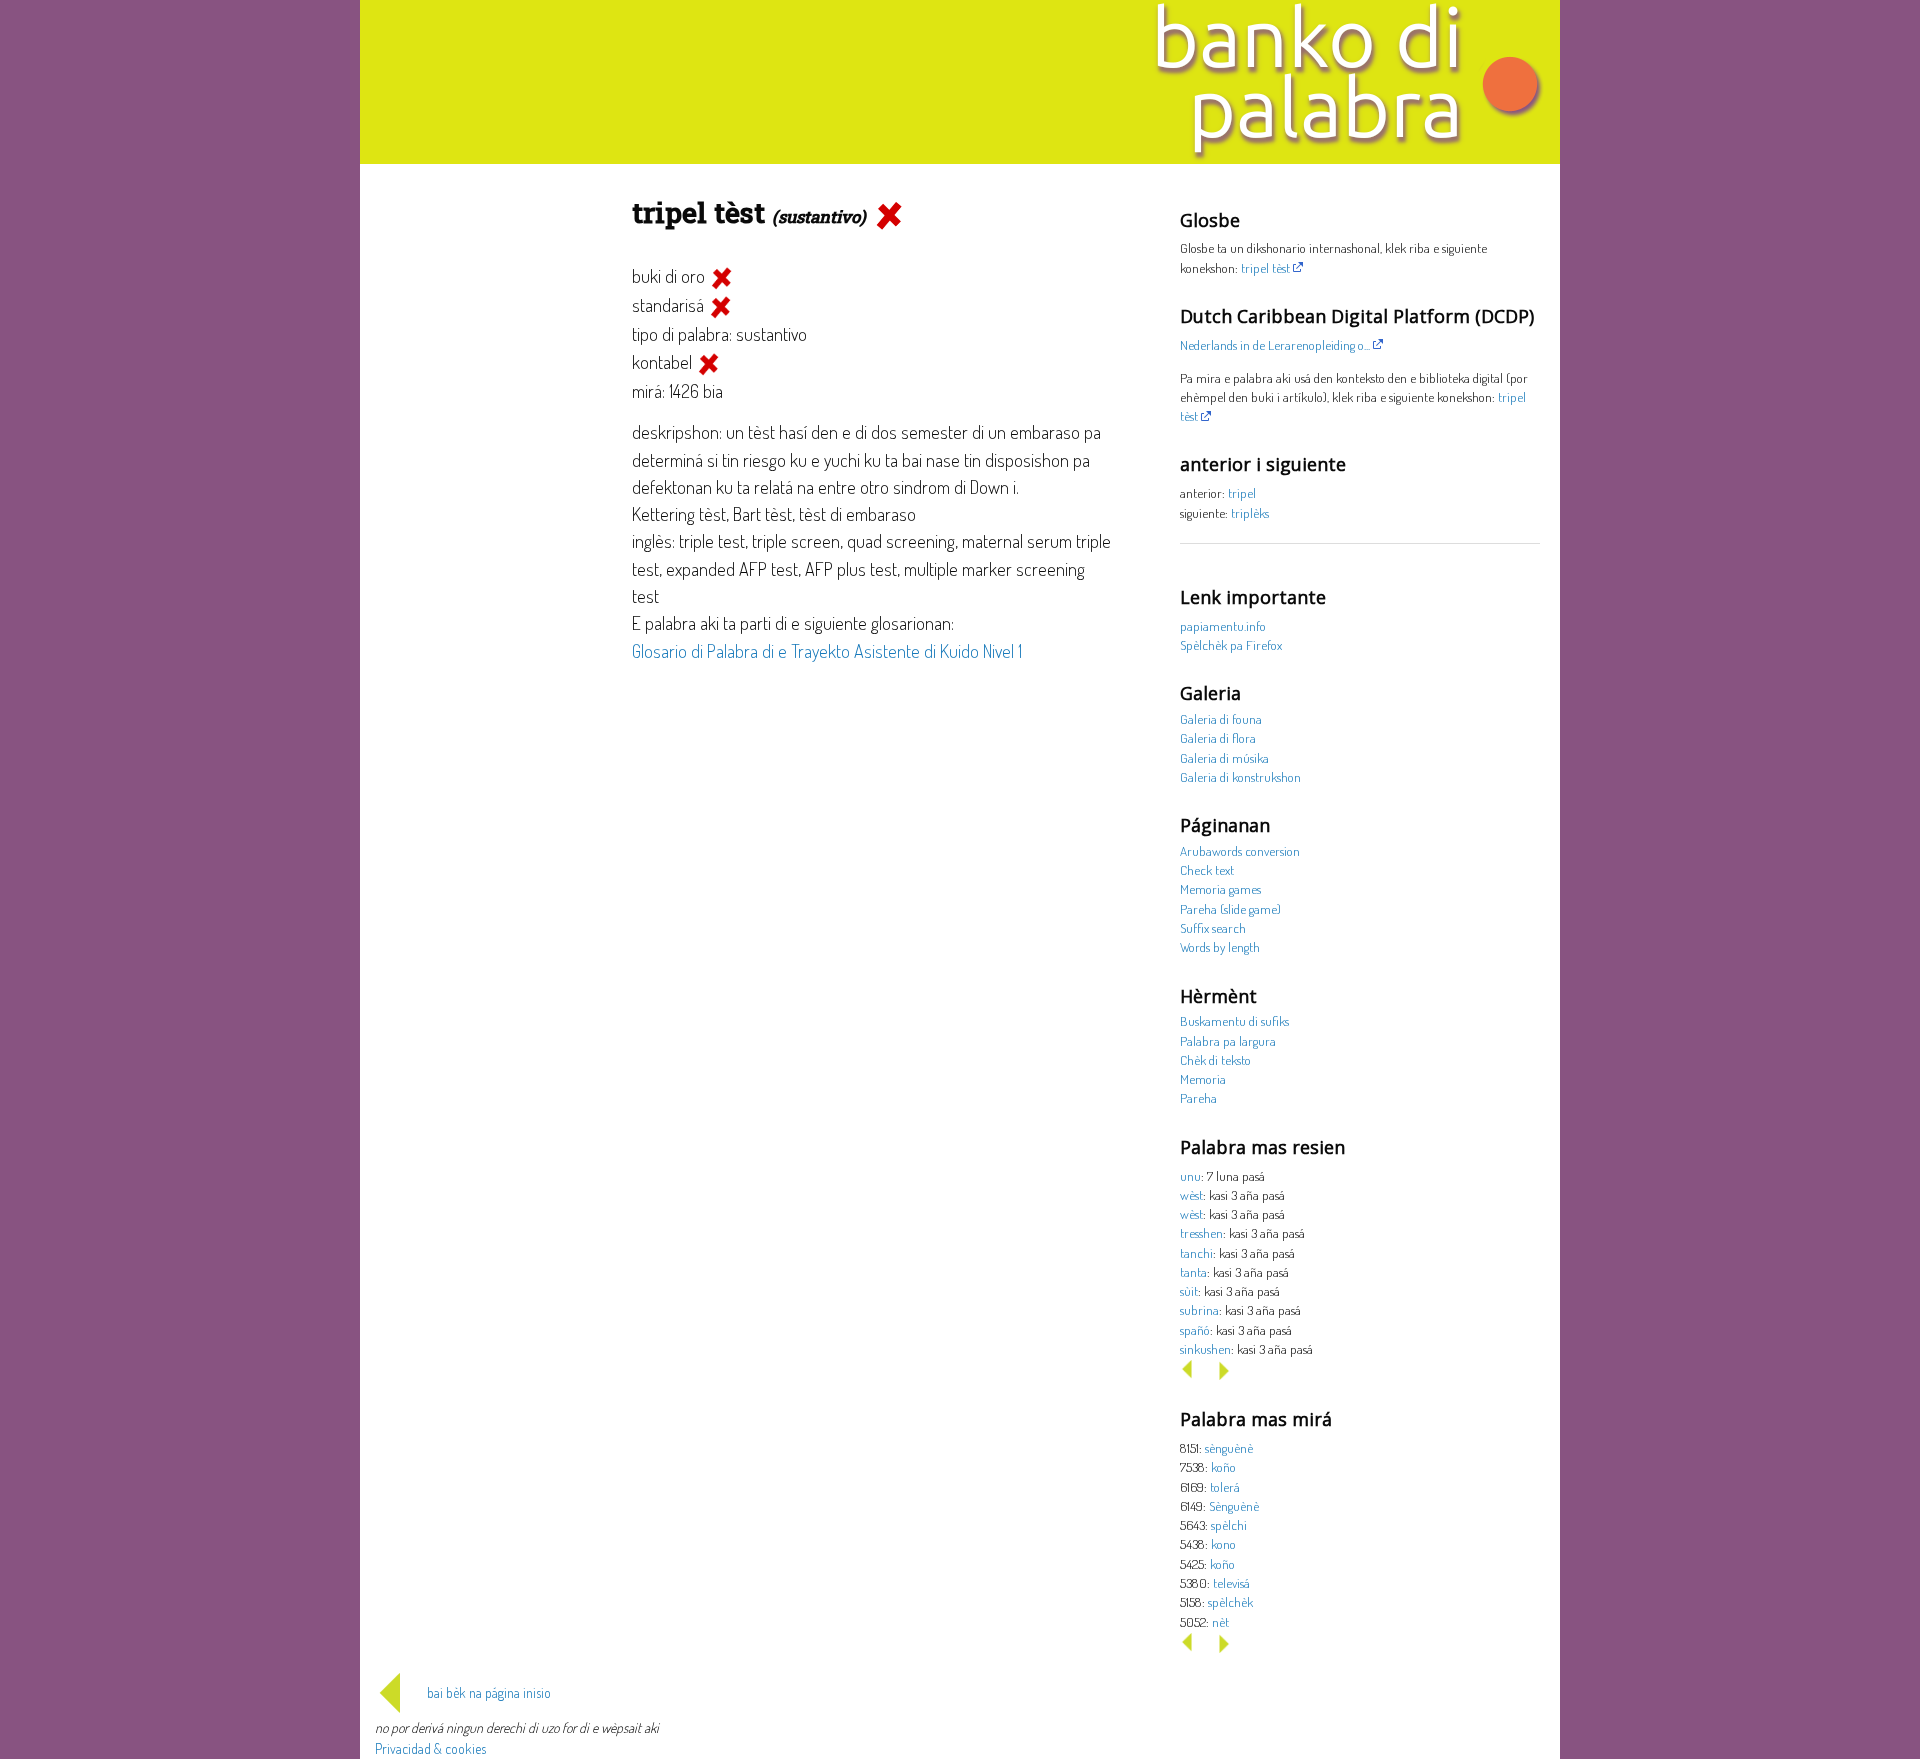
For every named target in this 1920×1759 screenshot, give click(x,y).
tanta (1193, 1271)
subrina (1199, 1309)
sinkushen (1205, 1348)
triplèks (1250, 512)
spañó (1195, 1329)
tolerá (1225, 1486)
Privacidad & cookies (430, 1748)
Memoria (1203, 1078)
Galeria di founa (1221, 718)
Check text (1207, 869)
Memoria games (1220, 888)
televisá (1231, 1582)
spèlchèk (1230, 1601)
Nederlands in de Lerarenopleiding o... (1275, 344)
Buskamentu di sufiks (1234, 1020)
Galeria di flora (1218, 737)
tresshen (1201, 1232)
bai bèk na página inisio (489, 1692)
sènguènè (1229, 1447)
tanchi (1196, 1252)
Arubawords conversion (1240, 850)
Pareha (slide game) (1230, 908)
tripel (1242, 492)
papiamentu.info (1223, 625)
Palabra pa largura (1228, 1040)
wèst (1191, 1194)
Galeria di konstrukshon (1240, 776)
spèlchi (1229, 1524)
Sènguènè (1234, 1505)
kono (1223, 1543)
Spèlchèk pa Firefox (1231, 644)
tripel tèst (1265, 267)
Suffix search (1213, 927)
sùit (1189, 1290)
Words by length (1220, 946)
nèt (1220, 1621)
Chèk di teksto (1215, 1059)
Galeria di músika (1224, 757)
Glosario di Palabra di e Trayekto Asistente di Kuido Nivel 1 (827, 650)
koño (1223, 1466)
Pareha (1198, 1097)
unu (1190, 1175)
